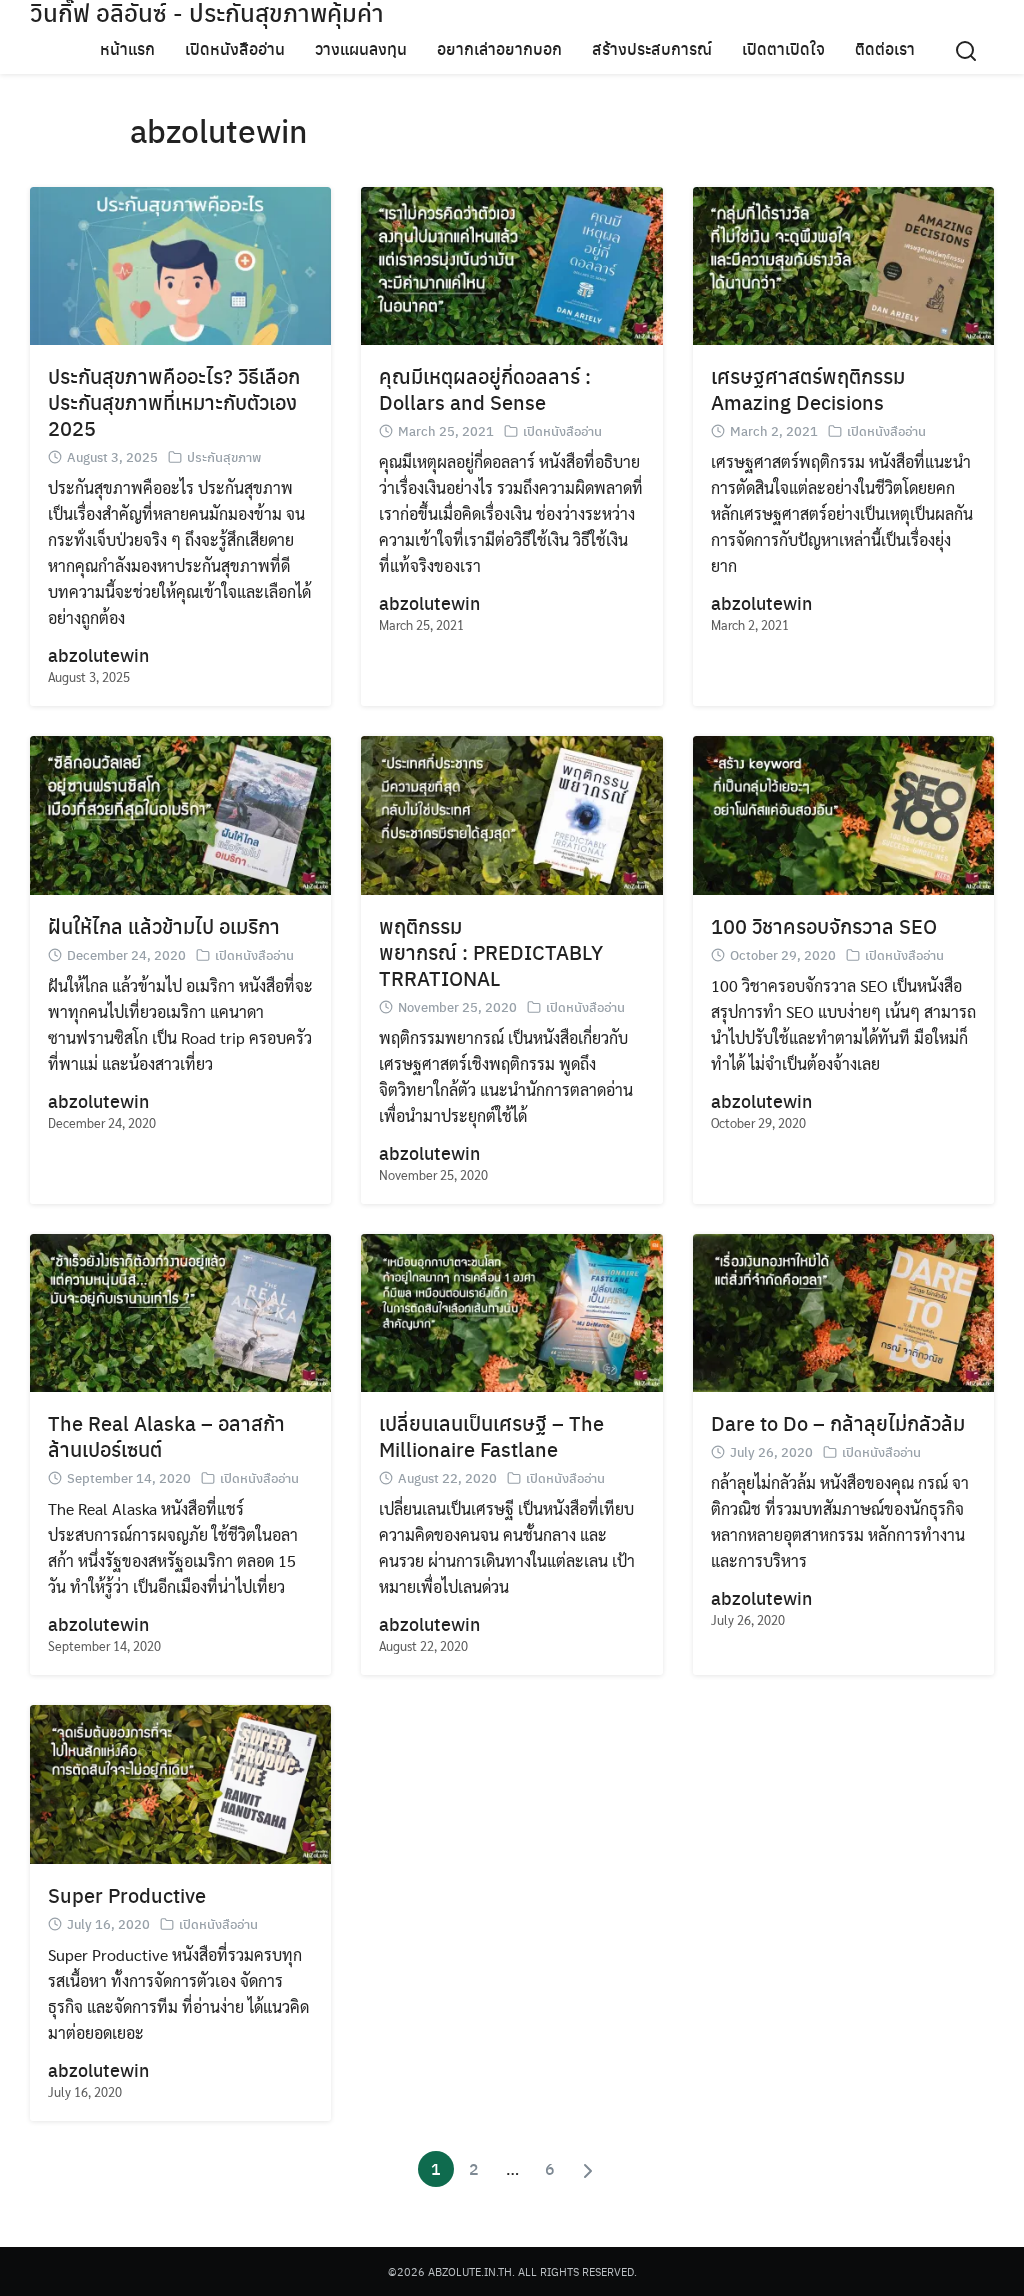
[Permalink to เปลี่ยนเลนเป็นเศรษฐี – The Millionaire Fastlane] (511, 1310)
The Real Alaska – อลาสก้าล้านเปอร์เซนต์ (166, 1435)
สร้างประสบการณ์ (652, 48)
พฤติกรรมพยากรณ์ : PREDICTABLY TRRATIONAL (491, 951)
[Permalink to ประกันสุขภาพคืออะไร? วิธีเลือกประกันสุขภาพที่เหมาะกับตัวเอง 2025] (180, 263)
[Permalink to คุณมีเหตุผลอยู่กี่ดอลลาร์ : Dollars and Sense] (511, 263)
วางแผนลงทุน (361, 48)
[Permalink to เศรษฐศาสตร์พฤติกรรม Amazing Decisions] (843, 263)
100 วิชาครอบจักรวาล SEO (824, 925)
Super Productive (127, 1894)
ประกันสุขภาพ (224, 456)
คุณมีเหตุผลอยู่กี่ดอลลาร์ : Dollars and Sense (485, 388)
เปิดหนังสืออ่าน (235, 48)
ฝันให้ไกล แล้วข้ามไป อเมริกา (164, 925)
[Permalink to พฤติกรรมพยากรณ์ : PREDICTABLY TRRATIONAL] (511, 812)
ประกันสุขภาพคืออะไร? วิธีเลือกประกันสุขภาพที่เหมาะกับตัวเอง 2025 (174, 401)
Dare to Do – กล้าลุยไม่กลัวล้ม (838, 1422)
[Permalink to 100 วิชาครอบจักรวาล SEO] (843, 812)
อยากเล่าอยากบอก (499, 48)
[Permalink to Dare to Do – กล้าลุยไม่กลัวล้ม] (843, 1310)
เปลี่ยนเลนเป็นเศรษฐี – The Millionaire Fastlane (491, 1435)
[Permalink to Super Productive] (180, 1781)
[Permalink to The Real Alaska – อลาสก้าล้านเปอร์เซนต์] (180, 1310)
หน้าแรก (127, 48)
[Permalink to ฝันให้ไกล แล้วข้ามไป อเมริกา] (180, 812)
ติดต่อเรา (885, 48)
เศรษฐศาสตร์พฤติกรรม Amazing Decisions (808, 388)
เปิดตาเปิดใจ (783, 48)
